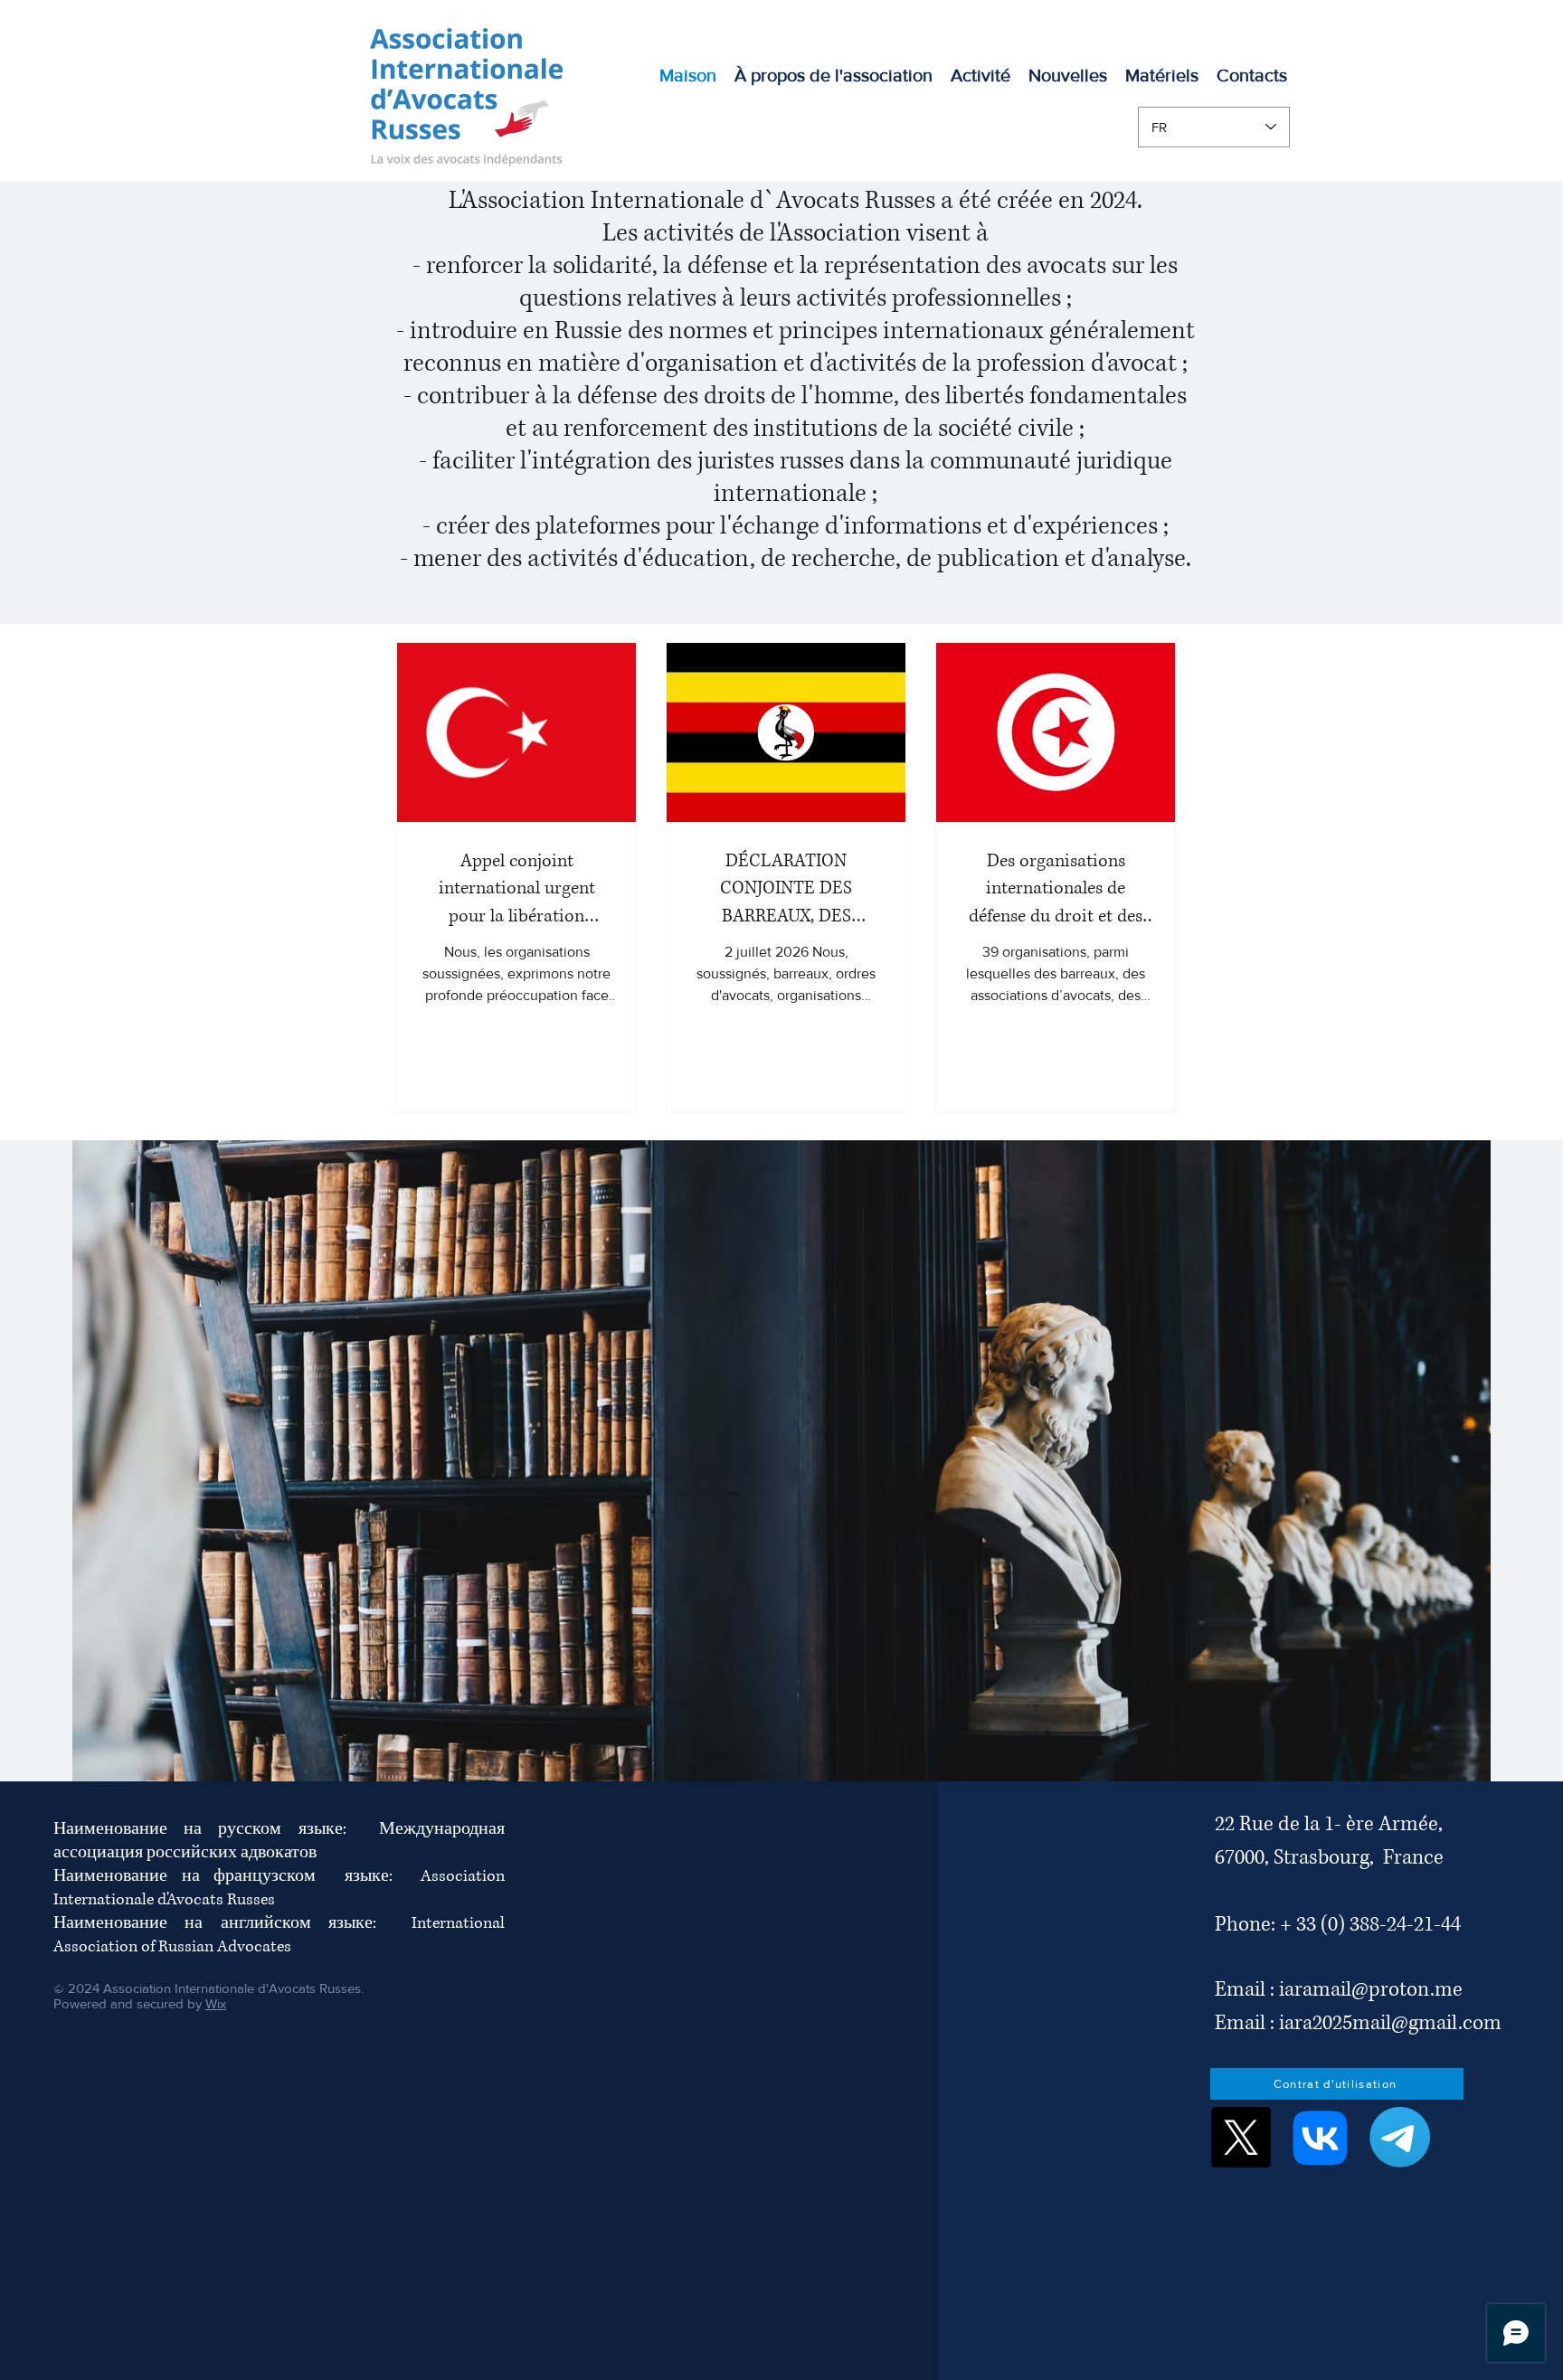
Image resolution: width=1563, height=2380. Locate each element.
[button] (980, 75)
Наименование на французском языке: (237, 1876)
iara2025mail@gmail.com (1390, 2023)
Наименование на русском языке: (216, 1829)
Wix (216, 2003)
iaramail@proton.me (1371, 1990)
